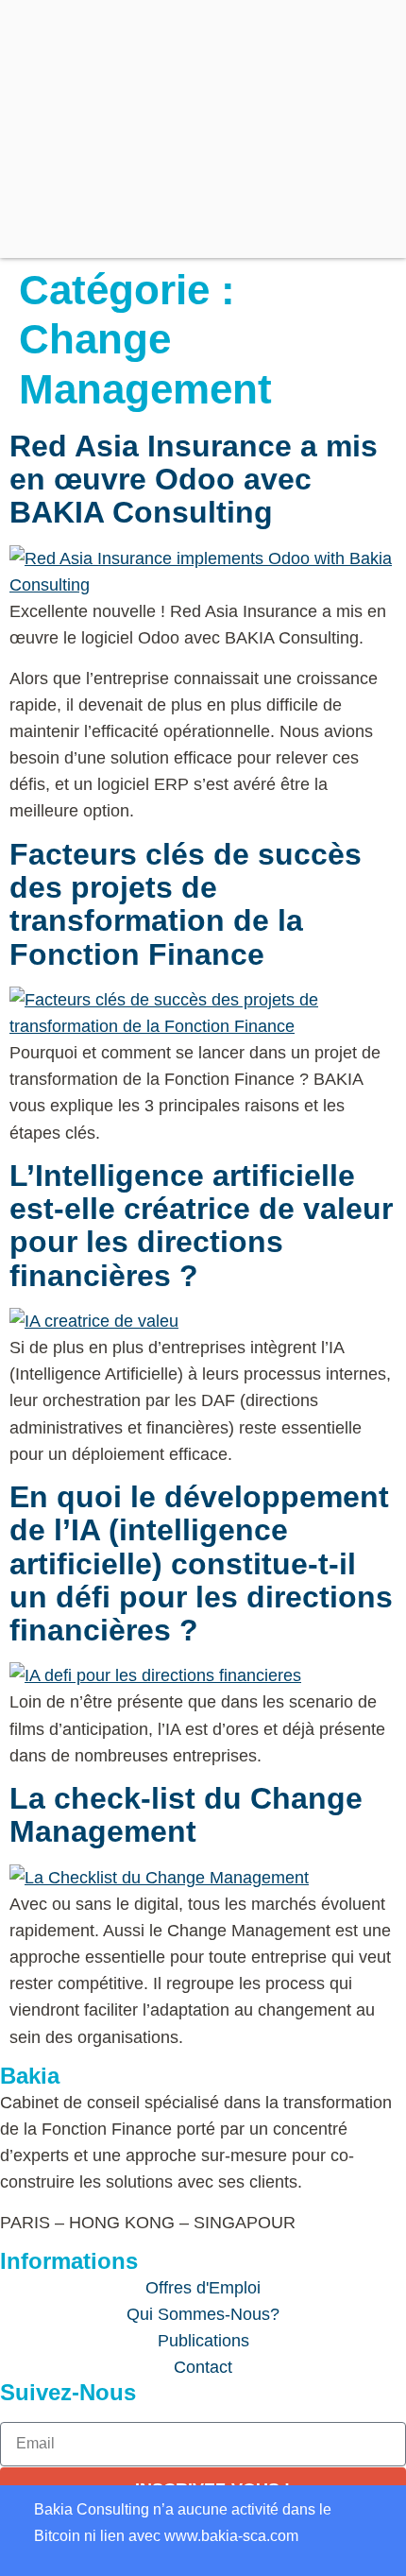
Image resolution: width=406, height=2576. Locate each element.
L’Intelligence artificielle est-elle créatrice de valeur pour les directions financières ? (201, 1226)
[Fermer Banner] (9, 2506)
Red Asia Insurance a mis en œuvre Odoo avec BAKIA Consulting (194, 479)
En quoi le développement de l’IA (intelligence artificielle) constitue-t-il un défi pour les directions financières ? (201, 1563)
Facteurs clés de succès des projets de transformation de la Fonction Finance (186, 904)
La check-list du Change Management (186, 1815)
